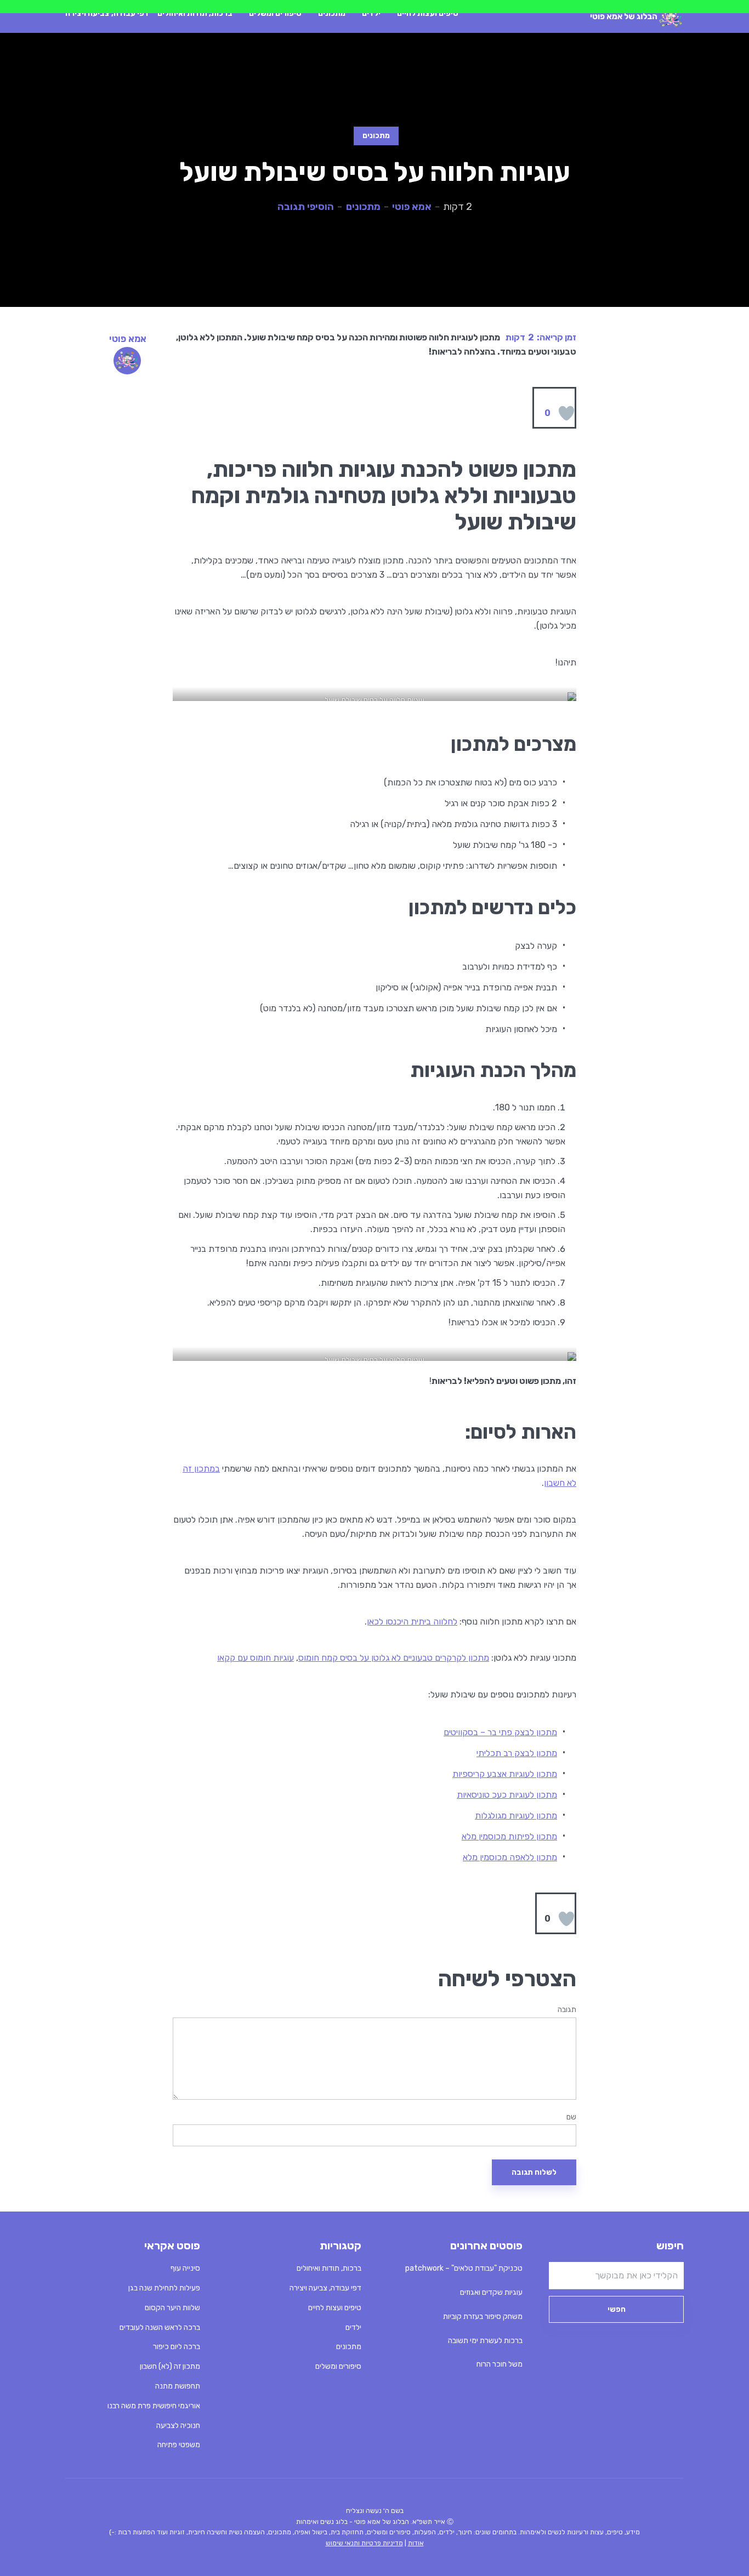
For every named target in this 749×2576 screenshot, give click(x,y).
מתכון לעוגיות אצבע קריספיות (505, 1774)
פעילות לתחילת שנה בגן (164, 2288)
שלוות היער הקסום (172, 2308)
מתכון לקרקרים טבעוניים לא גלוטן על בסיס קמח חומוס (394, 1658)
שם (571, 2117)
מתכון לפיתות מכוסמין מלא (509, 1836)
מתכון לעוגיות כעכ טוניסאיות (507, 1795)
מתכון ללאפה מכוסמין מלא (510, 1857)
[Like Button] (566, 413)
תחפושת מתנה (178, 2386)
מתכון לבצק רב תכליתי (517, 1753)
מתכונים (332, 13)
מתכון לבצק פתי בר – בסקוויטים (500, 1732)
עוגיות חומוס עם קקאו (256, 1658)
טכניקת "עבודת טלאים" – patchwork (464, 2268)
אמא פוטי (412, 207)
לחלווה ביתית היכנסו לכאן (412, 1622)
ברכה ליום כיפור (177, 2347)
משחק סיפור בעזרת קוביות (483, 2316)
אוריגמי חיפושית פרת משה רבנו (154, 2406)
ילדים (371, 13)
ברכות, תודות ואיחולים (195, 13)
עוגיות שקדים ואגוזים (491, 2292)
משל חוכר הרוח (500, 2364)
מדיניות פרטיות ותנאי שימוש (364, 2543)
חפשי (617, 2309)
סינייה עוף (185, 2268)
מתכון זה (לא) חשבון (170, 2366)
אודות (416, 2543)
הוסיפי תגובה (306, 207)
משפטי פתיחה (179, 2445)
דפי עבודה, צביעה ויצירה (107, 13)
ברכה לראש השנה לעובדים (160, 2327)
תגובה (567, 2010)
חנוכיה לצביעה (178, 2426)
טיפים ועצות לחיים (428, 13)
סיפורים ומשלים (275, 13)
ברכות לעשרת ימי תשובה (485, 2341)
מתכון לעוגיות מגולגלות (516, 1816)
